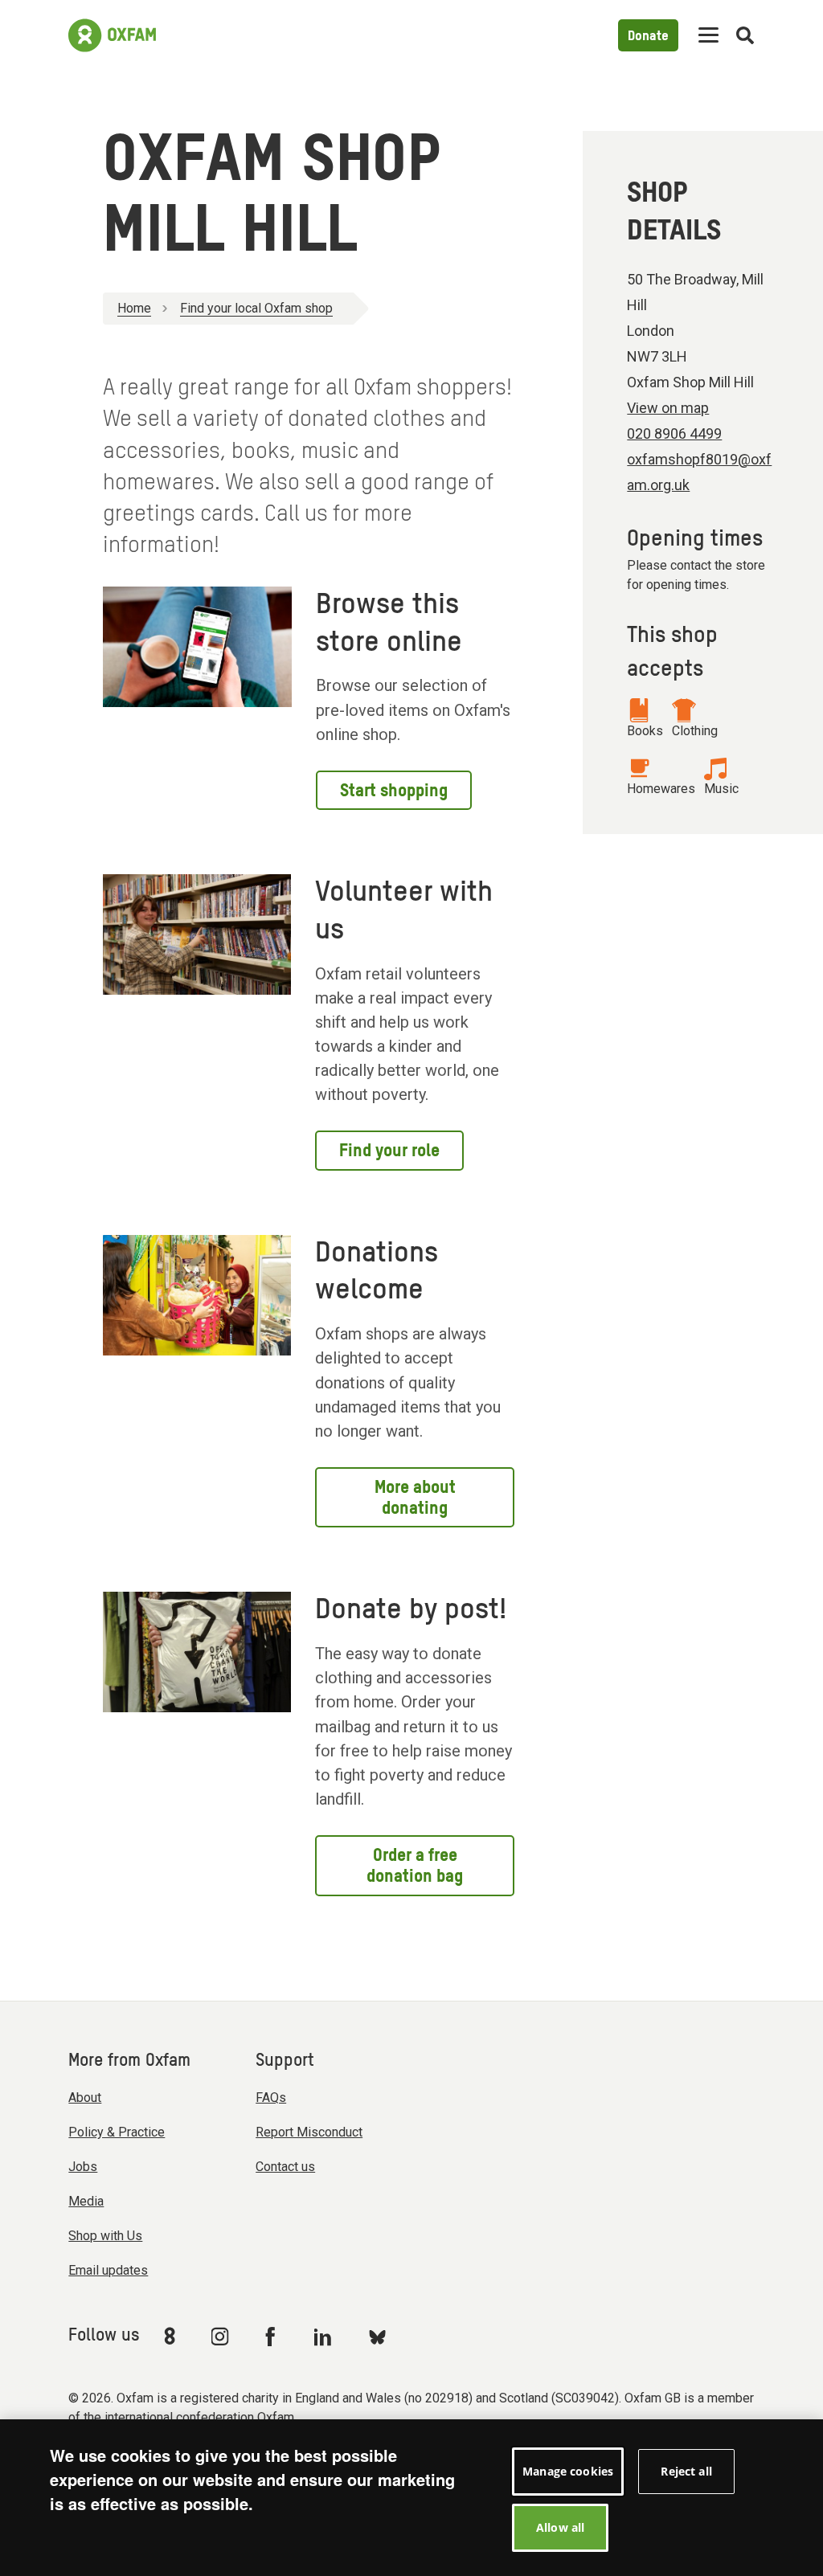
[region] (411, 2498)
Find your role (389, 1151)
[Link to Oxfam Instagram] (219, 2336)
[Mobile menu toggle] (708, 36)
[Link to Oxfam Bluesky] (377, 2336)
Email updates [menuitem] (108, 2270)
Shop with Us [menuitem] (105, 2236)
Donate (648, 37)
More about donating (415, 1499)
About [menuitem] (85, 2098)
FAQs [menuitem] (271, 2098)
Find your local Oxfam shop (256, 308)
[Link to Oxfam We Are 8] (172, 2336)
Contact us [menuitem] (285, 2167)
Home (134, 308)
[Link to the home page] (112, 35)
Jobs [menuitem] (83, 2167)
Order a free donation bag (415, 1867)
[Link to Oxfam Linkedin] (325, 2337)
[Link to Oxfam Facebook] (272, 2336)
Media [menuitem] (86, 2201)
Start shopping (394, 791)
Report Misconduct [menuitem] (309, 2132)
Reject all (686, 2471)
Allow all (560, 2527)
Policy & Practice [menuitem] (117, 2132)
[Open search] (745, 36)
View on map (668, 408)
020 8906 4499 (674, 433)
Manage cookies (568, 2471)
